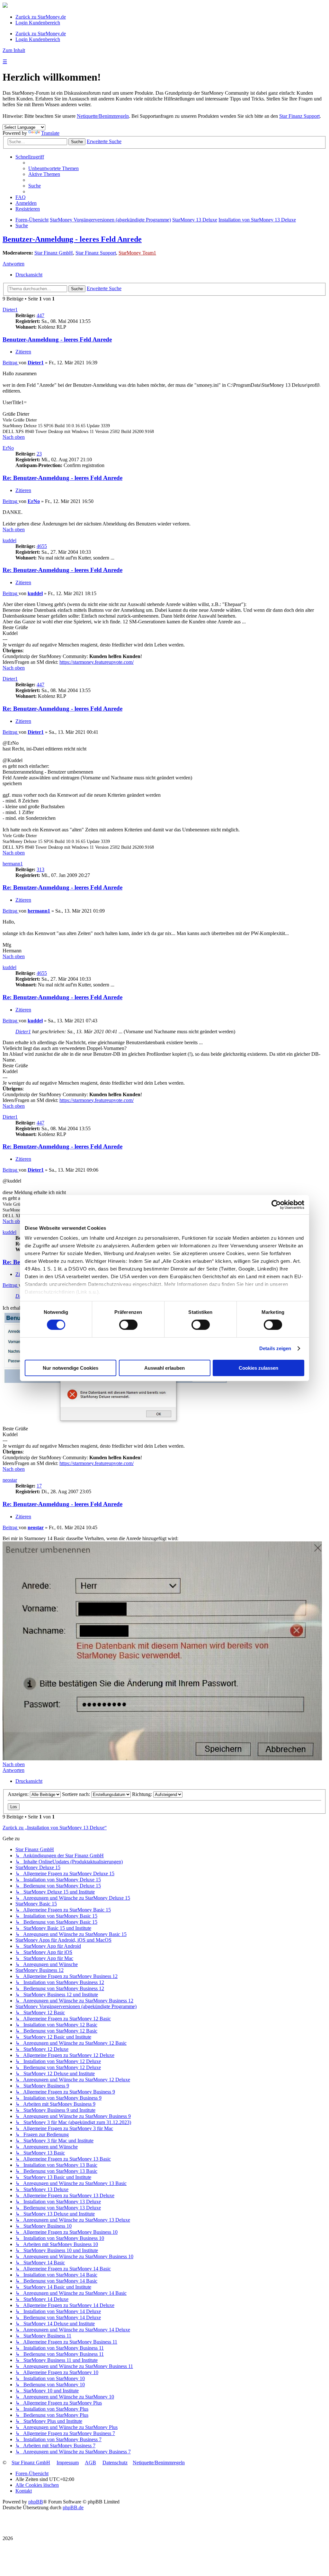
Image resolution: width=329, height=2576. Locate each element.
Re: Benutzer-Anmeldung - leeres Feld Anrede (62, 478)
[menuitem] (53, 168)
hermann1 (13, 864)
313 (40, 869)
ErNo (8, 448)
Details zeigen (275, 1348)
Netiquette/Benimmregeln (103, 116)
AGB (90, 2463)
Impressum (68, 2463)
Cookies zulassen (258, 1368)
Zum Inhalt (14, 50)
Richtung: (143, 1794)
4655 (42, 546)
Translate (50, 133)
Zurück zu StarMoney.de (41, 17)
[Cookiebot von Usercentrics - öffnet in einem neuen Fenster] (276, 1204)
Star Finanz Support (299, 116)
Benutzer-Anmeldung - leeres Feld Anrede (72, 239)
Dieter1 (10, 310)
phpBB (36, 2502)
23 (39, 454)
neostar (10, 1480)
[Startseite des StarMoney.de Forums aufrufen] (5, 6)
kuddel (9, 540)
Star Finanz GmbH (54, 253)
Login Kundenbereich (38, 23)
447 (40, 315)
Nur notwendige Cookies (71, 1368)
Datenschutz (115, 2463)
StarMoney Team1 (137, 253)
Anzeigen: (19, 1794)
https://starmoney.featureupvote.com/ (97, 662)
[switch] (128, 1325)
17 (39, 1486)
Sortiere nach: (77, 1794)
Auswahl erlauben (164, 1368)
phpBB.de (73, 2507)
